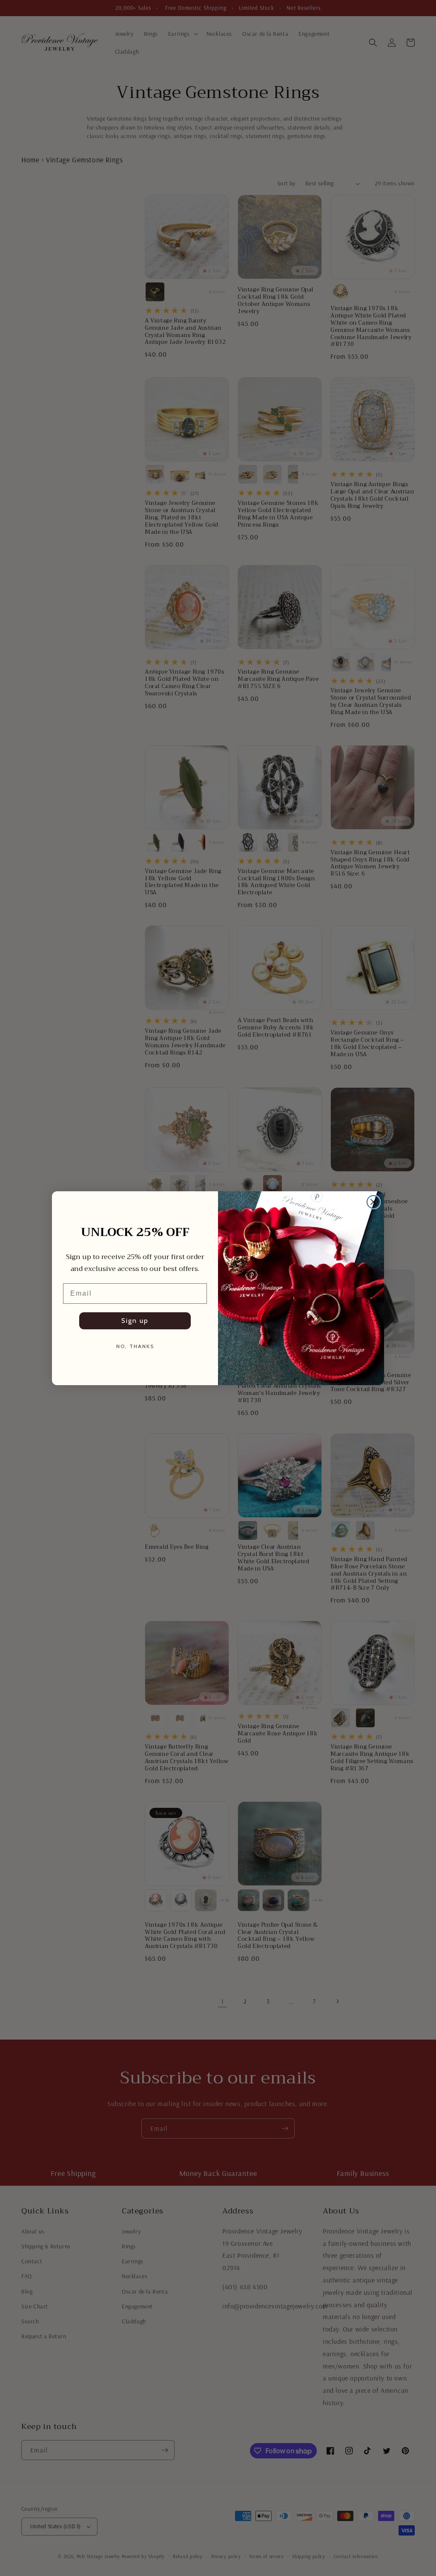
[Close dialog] (373, 1202)
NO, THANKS (135, 1346)
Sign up (135, 1321)
